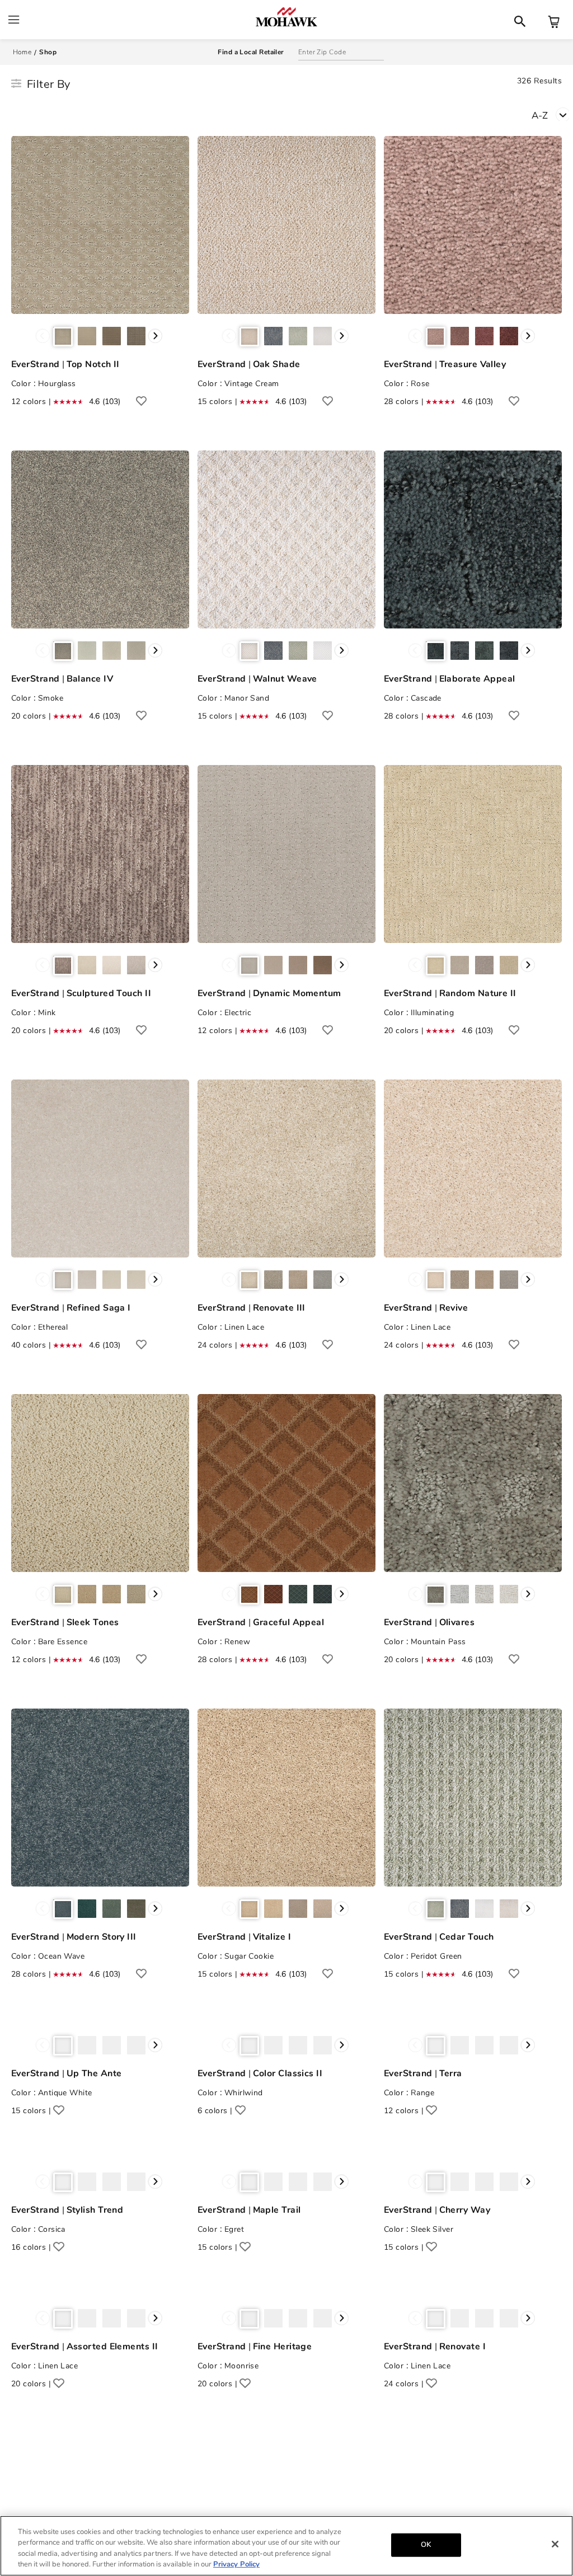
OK (426, 2545)
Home (22, 52)
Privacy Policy (236, 2564)
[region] (286, 2546)
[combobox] (552, 114)
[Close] (555, 2544)
